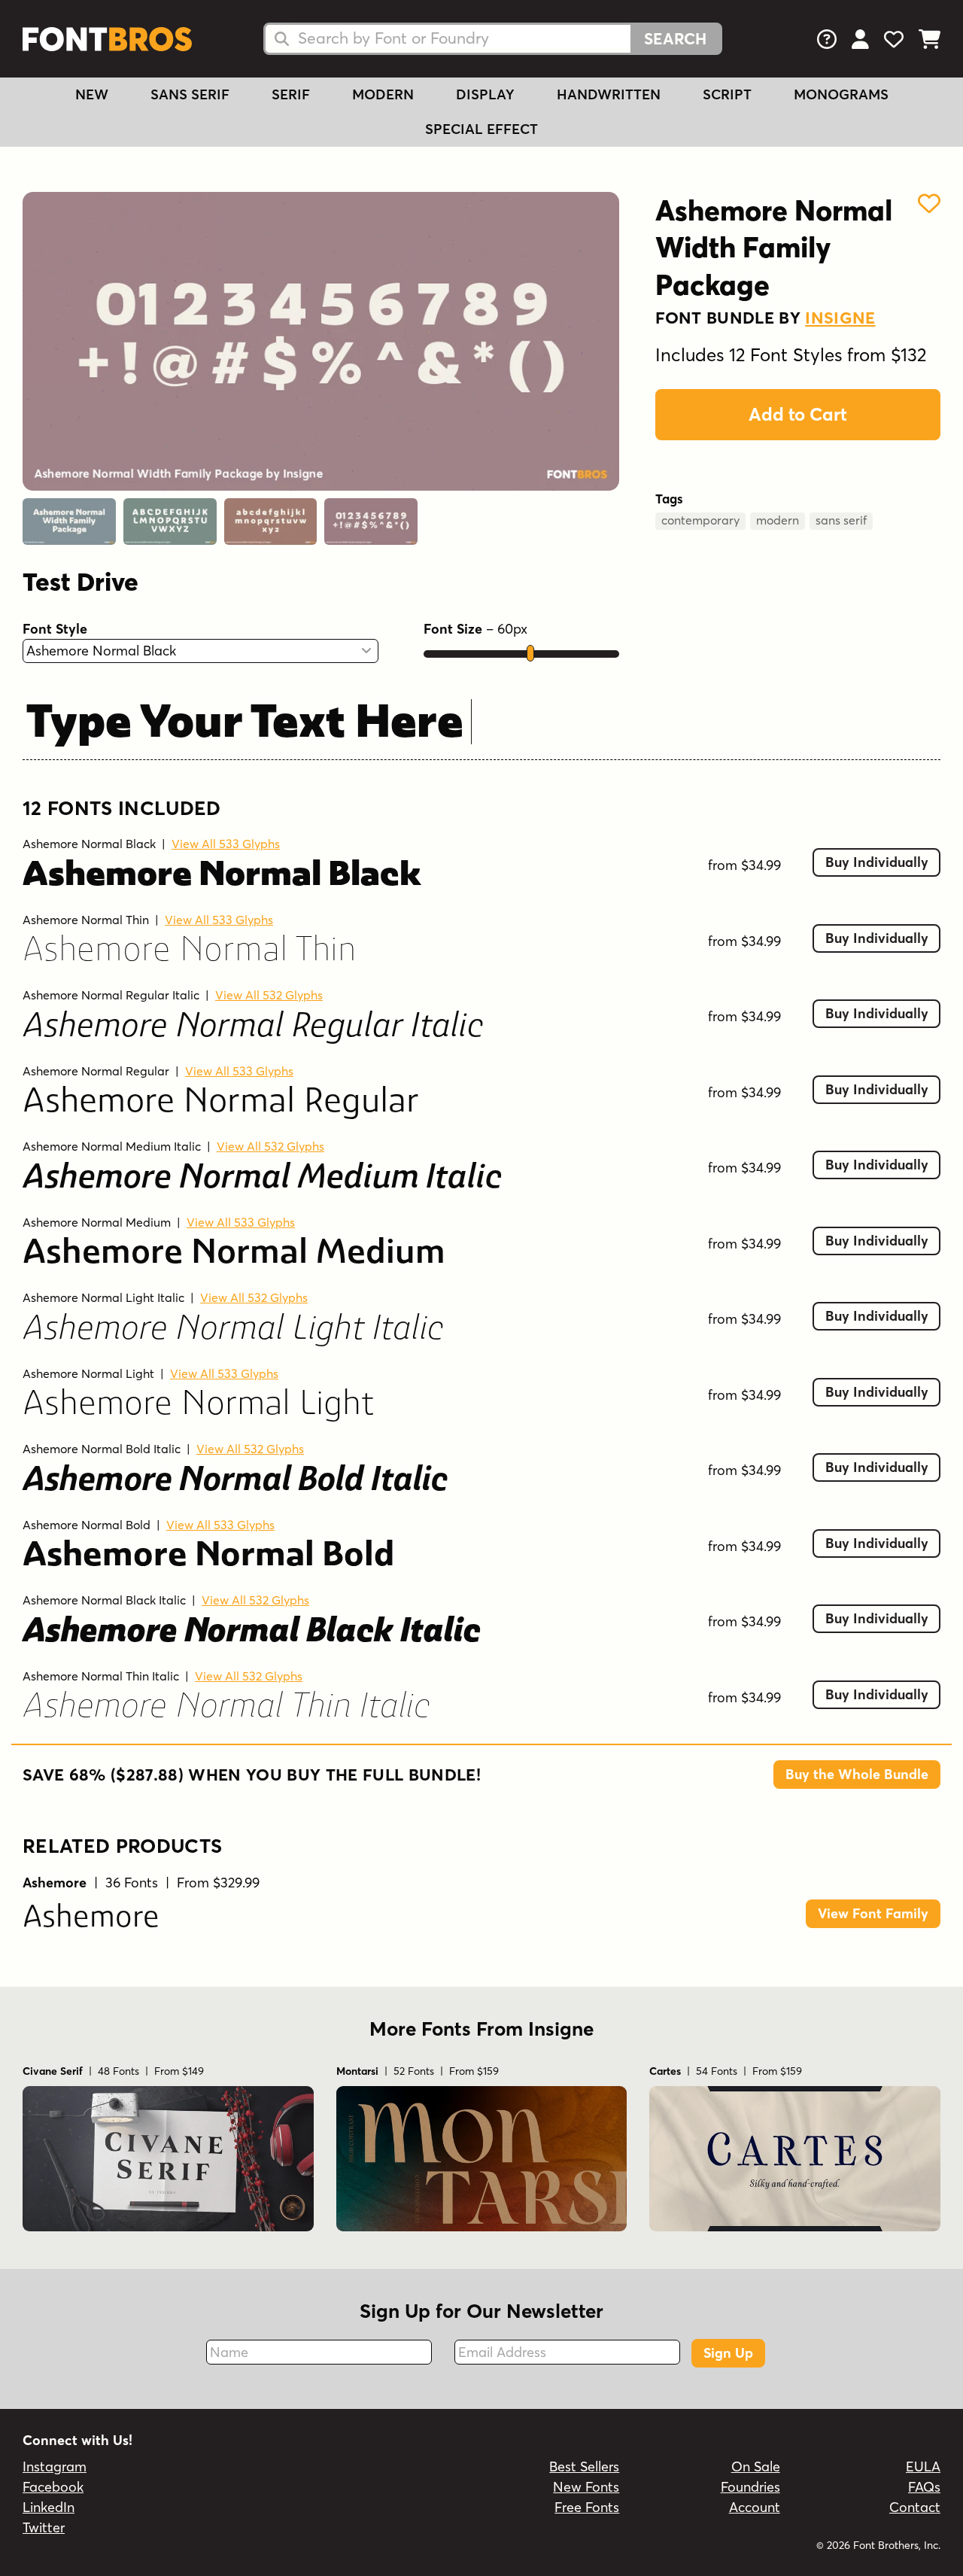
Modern (383, 94)
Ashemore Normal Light (88, 1373)
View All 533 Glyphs (226, 844)
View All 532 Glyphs (269, 995)
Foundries (750, 2487)
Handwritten (609, 94)
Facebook (53, 2487)
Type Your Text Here (245, 725)
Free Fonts (587, 2507)
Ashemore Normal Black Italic (104, 1600)
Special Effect (481, 129)
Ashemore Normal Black (89, 844)
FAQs (924, 2487)
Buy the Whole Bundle (857, 1774)
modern (778, 520)
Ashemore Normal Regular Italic (111, 995)
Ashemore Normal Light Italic (103, 1297)
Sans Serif (190, 94)
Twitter (44, 2527)
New (92, 94)
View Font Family (873, 1913)
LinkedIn (49, 2507)
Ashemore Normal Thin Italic (101, 1676)
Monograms (841, 94)
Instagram (55, 2467)
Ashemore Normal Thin (86, 920)
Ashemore (91, 1919)
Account (755, 2507)
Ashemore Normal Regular (96, 1071)
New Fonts (586, 2487)
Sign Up (728, 2353)
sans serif (841, 520)
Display (485, 94)
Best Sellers (584, 2467)
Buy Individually (877, 862)
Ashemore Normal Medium (97, 1222)
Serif (291, 94)
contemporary (700, 520)
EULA (923, 2467)
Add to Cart (798, 414)
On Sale (756, 2467)
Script (727, 94)
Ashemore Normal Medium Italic (112, 1146)
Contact (915, 2507)
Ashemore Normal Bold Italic (102, 1449)
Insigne (840, 318)
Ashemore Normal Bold (87, 1525)
